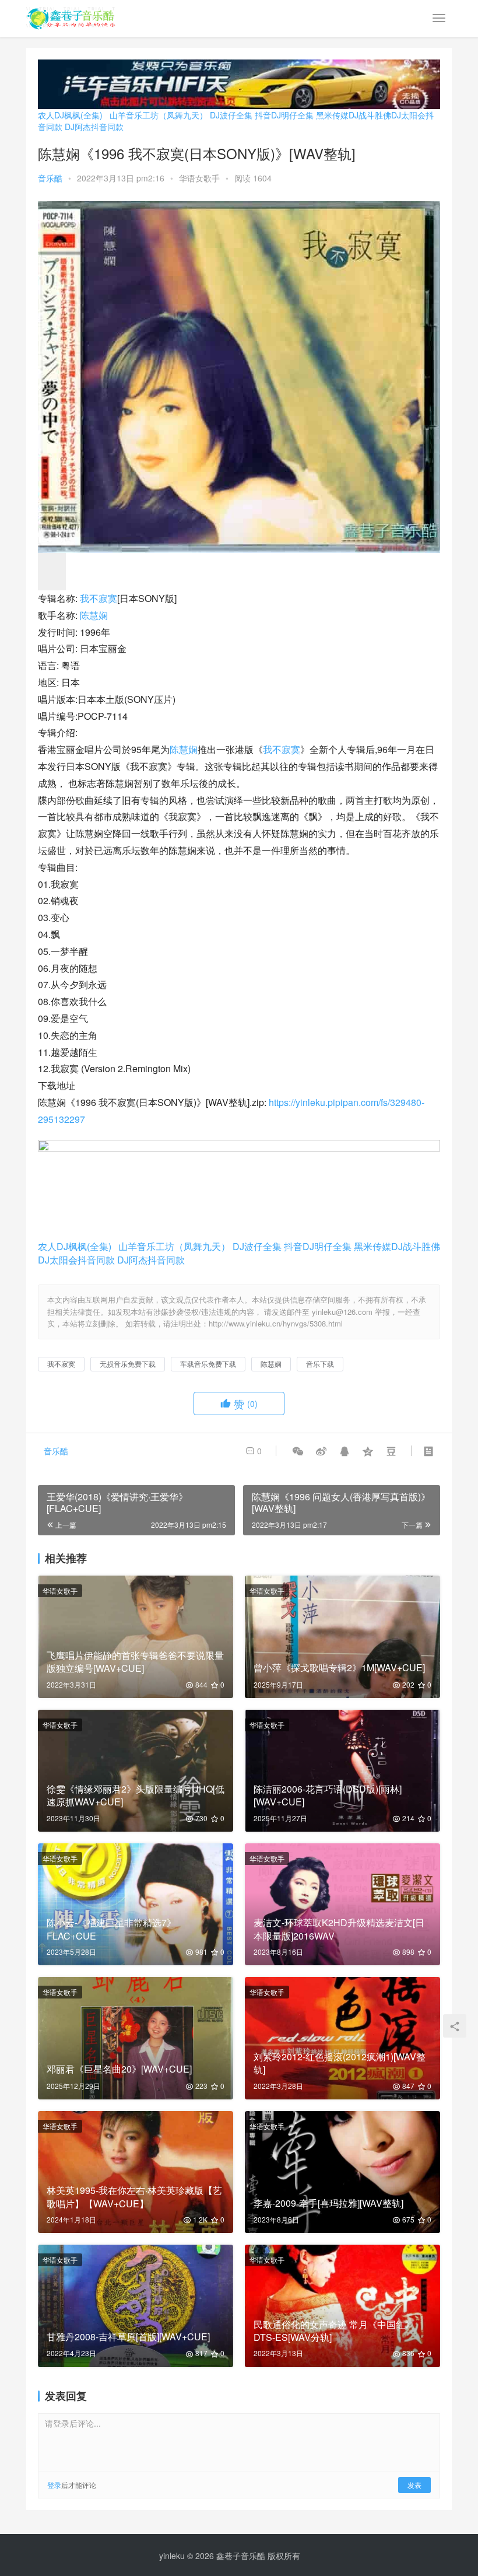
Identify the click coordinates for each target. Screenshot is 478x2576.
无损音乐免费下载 (128, 1364)
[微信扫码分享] (298, 1451)
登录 (54, 2485)
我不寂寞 (99, 598)
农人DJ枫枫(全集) (70, 115)
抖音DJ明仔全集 (284, 115)
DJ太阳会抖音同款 (76, 1260)
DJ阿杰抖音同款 (94, 127)
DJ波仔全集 (231, 115)
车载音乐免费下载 (208, 1364)
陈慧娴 (94, 615)
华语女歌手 (199, 178)
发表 (414, 2485)
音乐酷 (50, 178)
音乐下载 (320, 1364)
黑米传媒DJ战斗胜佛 (354, 115)
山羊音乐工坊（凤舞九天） (159, 115)
